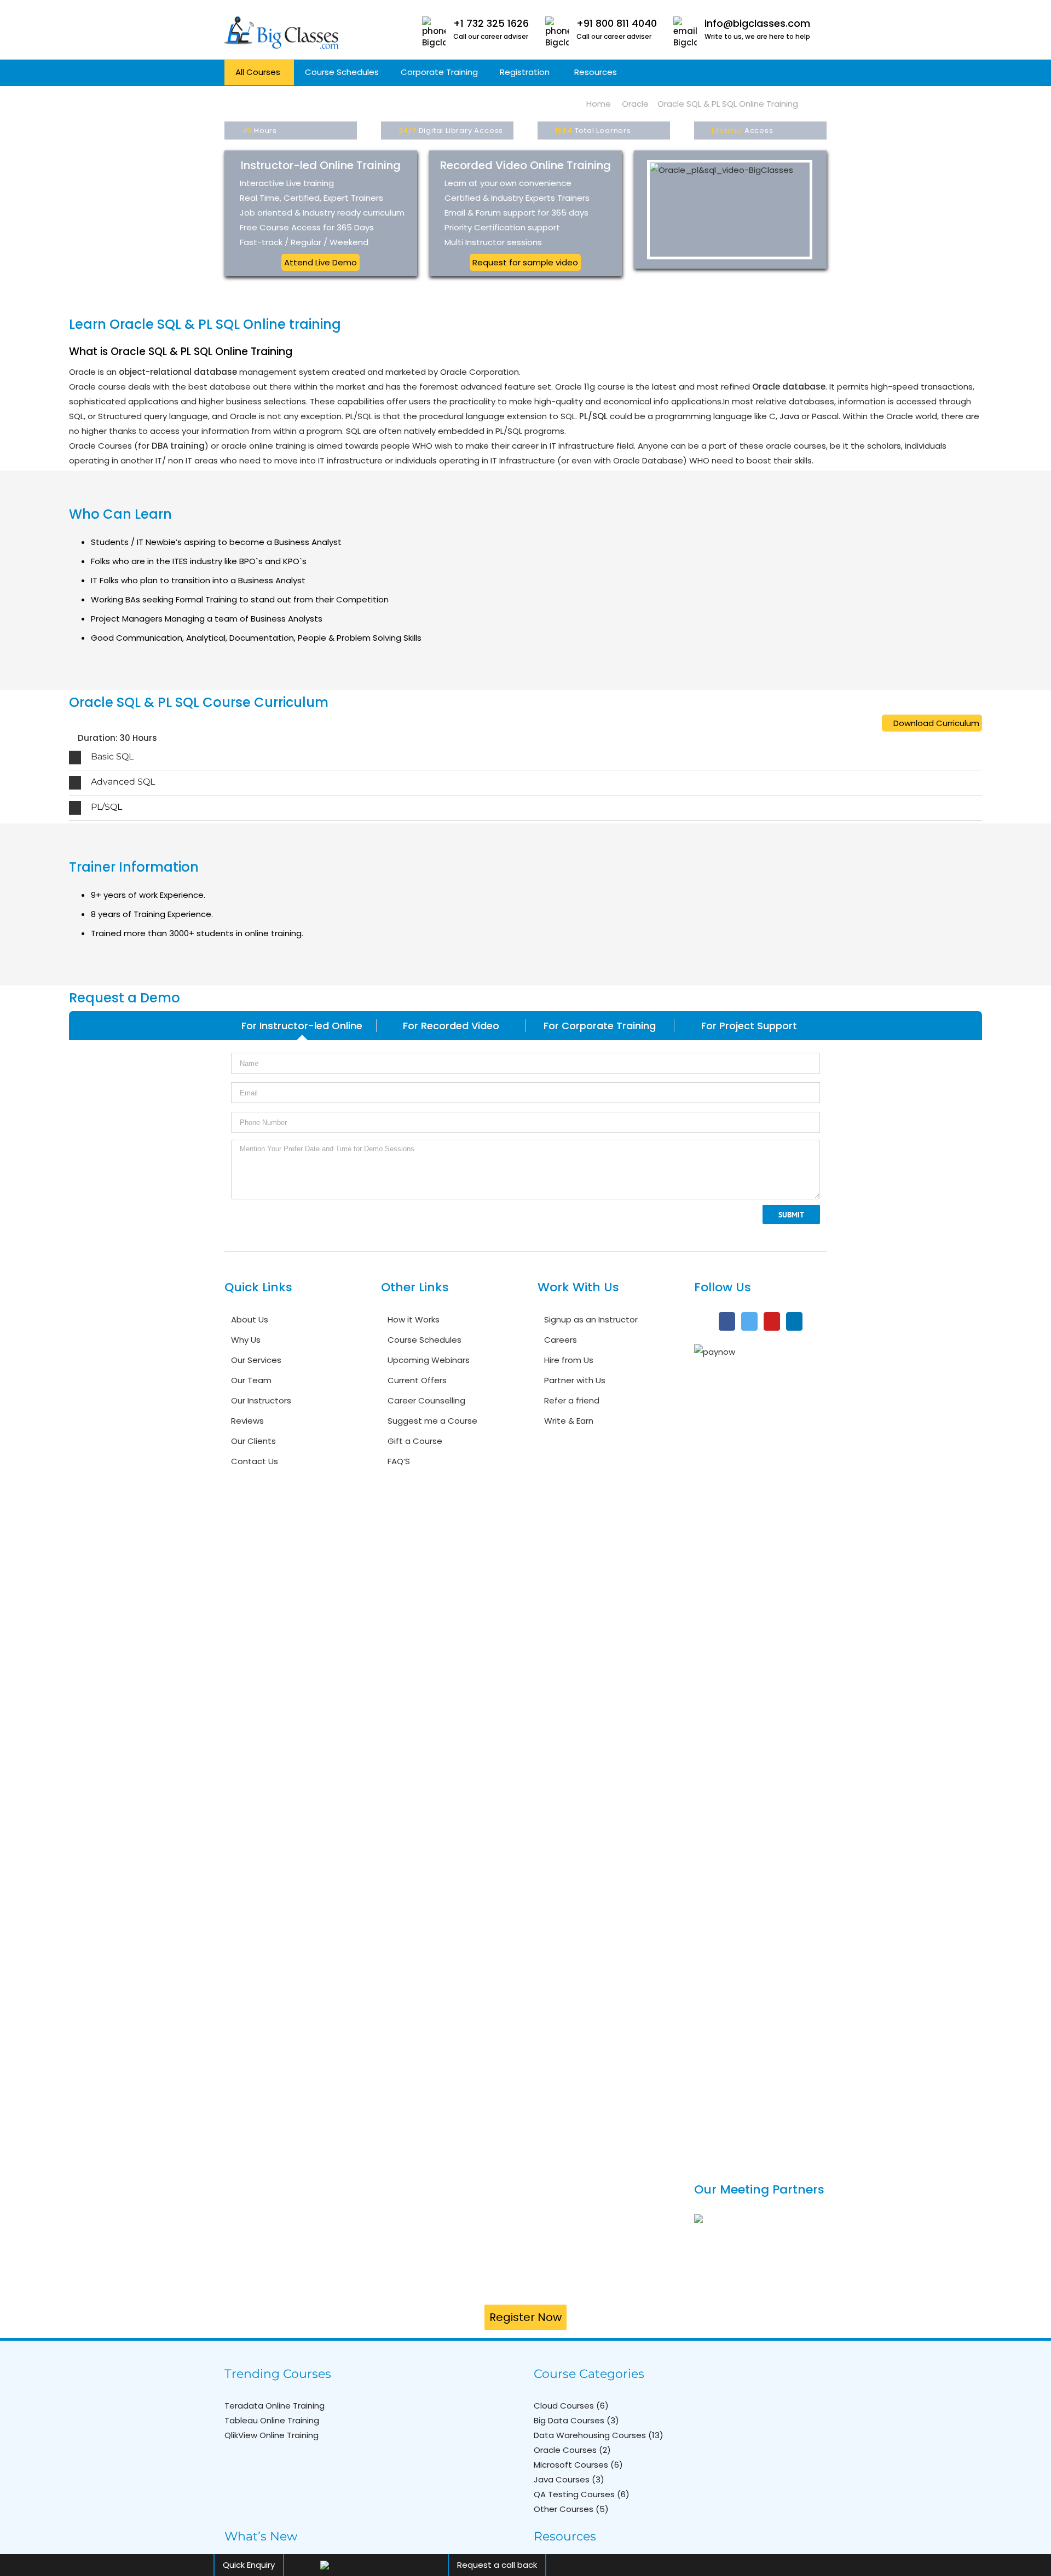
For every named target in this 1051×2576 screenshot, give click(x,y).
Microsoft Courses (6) (578, 2465)
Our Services (256, 1360)
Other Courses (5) (571, 2509)
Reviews (247, 1421)
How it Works (414, 1319)
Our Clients (253, 1441)
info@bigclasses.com (757, 23)
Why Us (246, 1340)
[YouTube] (772, 1321)
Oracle (635, 104)
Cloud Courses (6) (571, 2406)
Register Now (525, 2317)
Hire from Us (569, 1360)
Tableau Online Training (272, 2420)
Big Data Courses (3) (576, 2420)
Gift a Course (415, 1441)
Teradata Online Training (275, 2406)
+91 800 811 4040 (617, 23)
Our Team (251, 1380)
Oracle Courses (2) (572, 2450)
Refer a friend (572, 1400)
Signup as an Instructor (591, 1319)
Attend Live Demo (321, 262)
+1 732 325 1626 (491, 23)
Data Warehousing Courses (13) (599, 2435)
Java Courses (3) (569, 2479)
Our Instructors (261, 1400)
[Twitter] (749, 1321)
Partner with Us (575, 1380)
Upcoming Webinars (429, 1360)
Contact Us (255, 1461)
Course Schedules (425, 1340)
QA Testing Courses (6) (582, 2494)
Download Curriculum (935, 723)
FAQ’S (399, 1461)
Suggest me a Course (432, 1421)
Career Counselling (426, 1400)
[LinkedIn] (794, 1321)
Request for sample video (525, 262)
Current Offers (417, 1380)
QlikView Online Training (272, 2435)
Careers (561, 1340)
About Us (250, 1319)
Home (599, 104)
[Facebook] (727, 1321)
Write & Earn (569, 1421)
